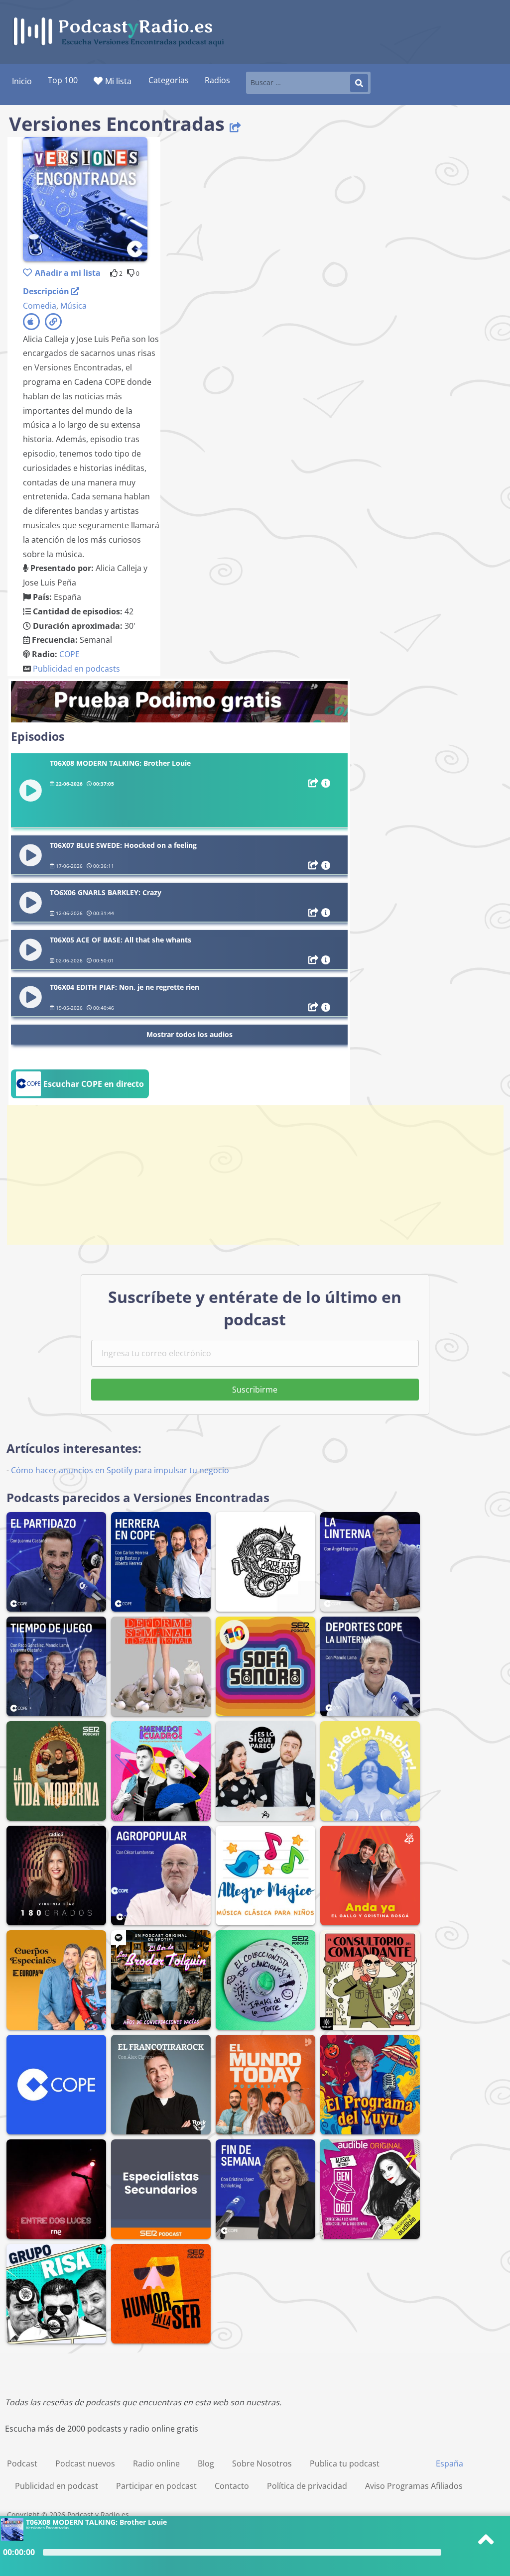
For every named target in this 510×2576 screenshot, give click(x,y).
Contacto (232, 2486)
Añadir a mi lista (68, 273)
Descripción (47, 291)
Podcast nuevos (85, 2463)
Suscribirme (255, 1390)
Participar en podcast (156, 2486)
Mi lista (118, 81)
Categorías (169, 80)
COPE (69, 654)
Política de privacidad (307, 2486)
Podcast (22, 2463)
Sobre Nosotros (262, 2463)
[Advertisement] (255, 1175)
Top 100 (63, 80)
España (449, 2463)
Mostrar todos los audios (190, 1034)
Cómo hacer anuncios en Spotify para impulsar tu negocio (120, 1470)
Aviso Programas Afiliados (414, 2486)
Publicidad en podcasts (76, 669)
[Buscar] (359, 83)
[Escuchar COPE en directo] (80, 1095)
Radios (217, 80)
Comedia (40, 306)
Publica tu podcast (345, 2463)
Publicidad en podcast (57, 2486)
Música (73, 306)
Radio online (156, 2463)
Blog (206, 2463)
